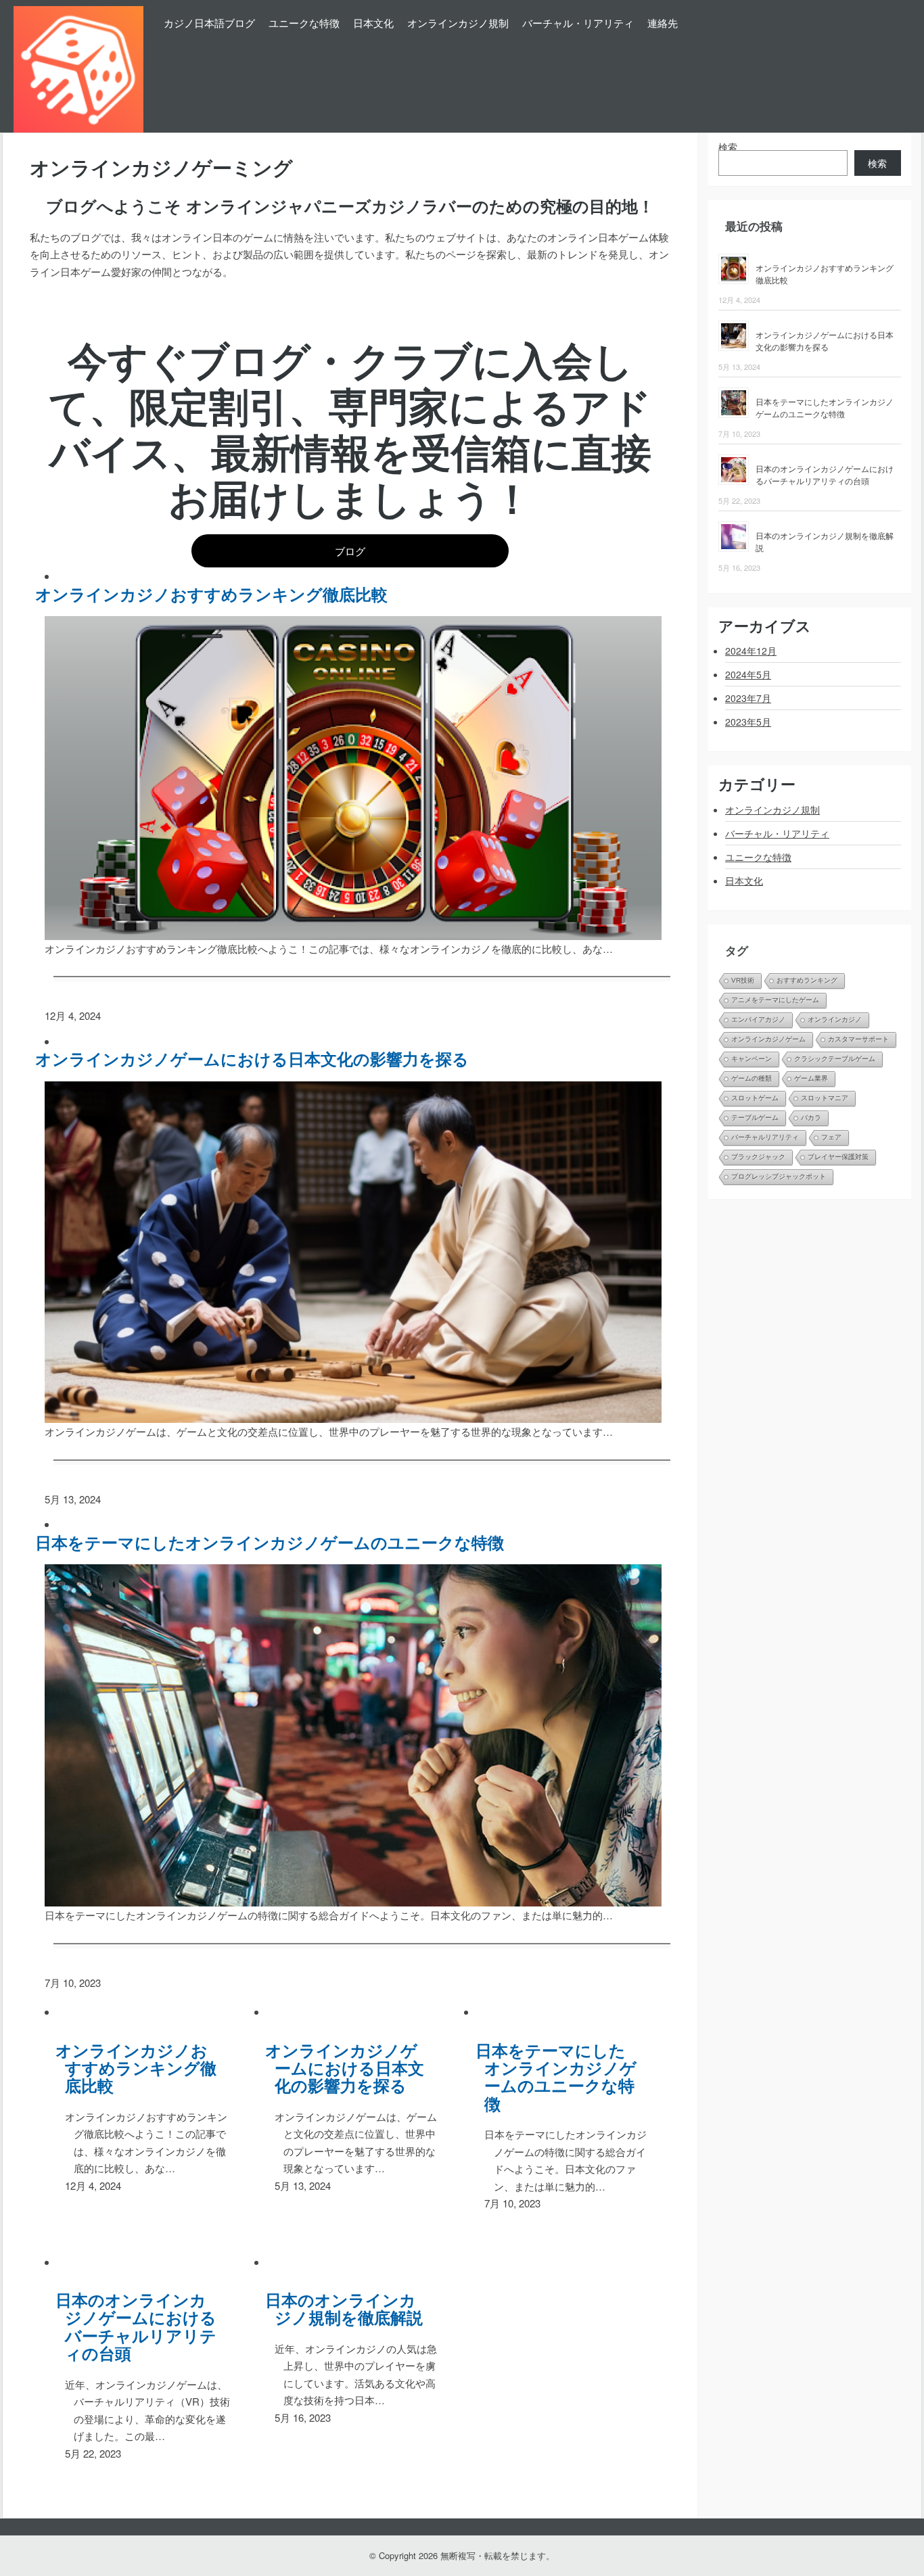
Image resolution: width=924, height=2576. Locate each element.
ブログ (350, 551)
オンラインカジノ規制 (458, 23)
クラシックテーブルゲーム (835, 1059)
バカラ (811, 1118)
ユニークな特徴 (304, 23)
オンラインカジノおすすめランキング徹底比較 (216, 594)
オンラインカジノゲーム (768, 1039)
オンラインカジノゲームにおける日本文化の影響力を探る (257, 1058)
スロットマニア (825, 1098)
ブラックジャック (758, 1157)
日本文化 (373, 23)
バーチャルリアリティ (765, 1137)
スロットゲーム (755, 1098)
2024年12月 (751, 651)
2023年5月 (748, 722)
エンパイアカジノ (758, 1020)
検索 (728, 147)
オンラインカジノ (835, 1020)
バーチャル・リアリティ (578, 23)
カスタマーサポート (858, 1039)
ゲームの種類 (752, 1078)
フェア (831, 1137)
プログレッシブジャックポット (779, 1176)
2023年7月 (748, 698)
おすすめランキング (807, 980)
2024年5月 (748, 674)
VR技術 (743, 980)
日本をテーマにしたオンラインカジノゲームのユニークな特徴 (275, 1542)
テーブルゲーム (755, 1118)
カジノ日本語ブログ (209, 23)
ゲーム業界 (811, 1078)
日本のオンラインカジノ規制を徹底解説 (349, 2309)
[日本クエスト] (78, 66)
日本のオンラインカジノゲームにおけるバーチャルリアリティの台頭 (141, 2326)
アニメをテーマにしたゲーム (775, 1000)
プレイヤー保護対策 (838, 1157)
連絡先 (663, 23)
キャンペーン (752, 1059)
